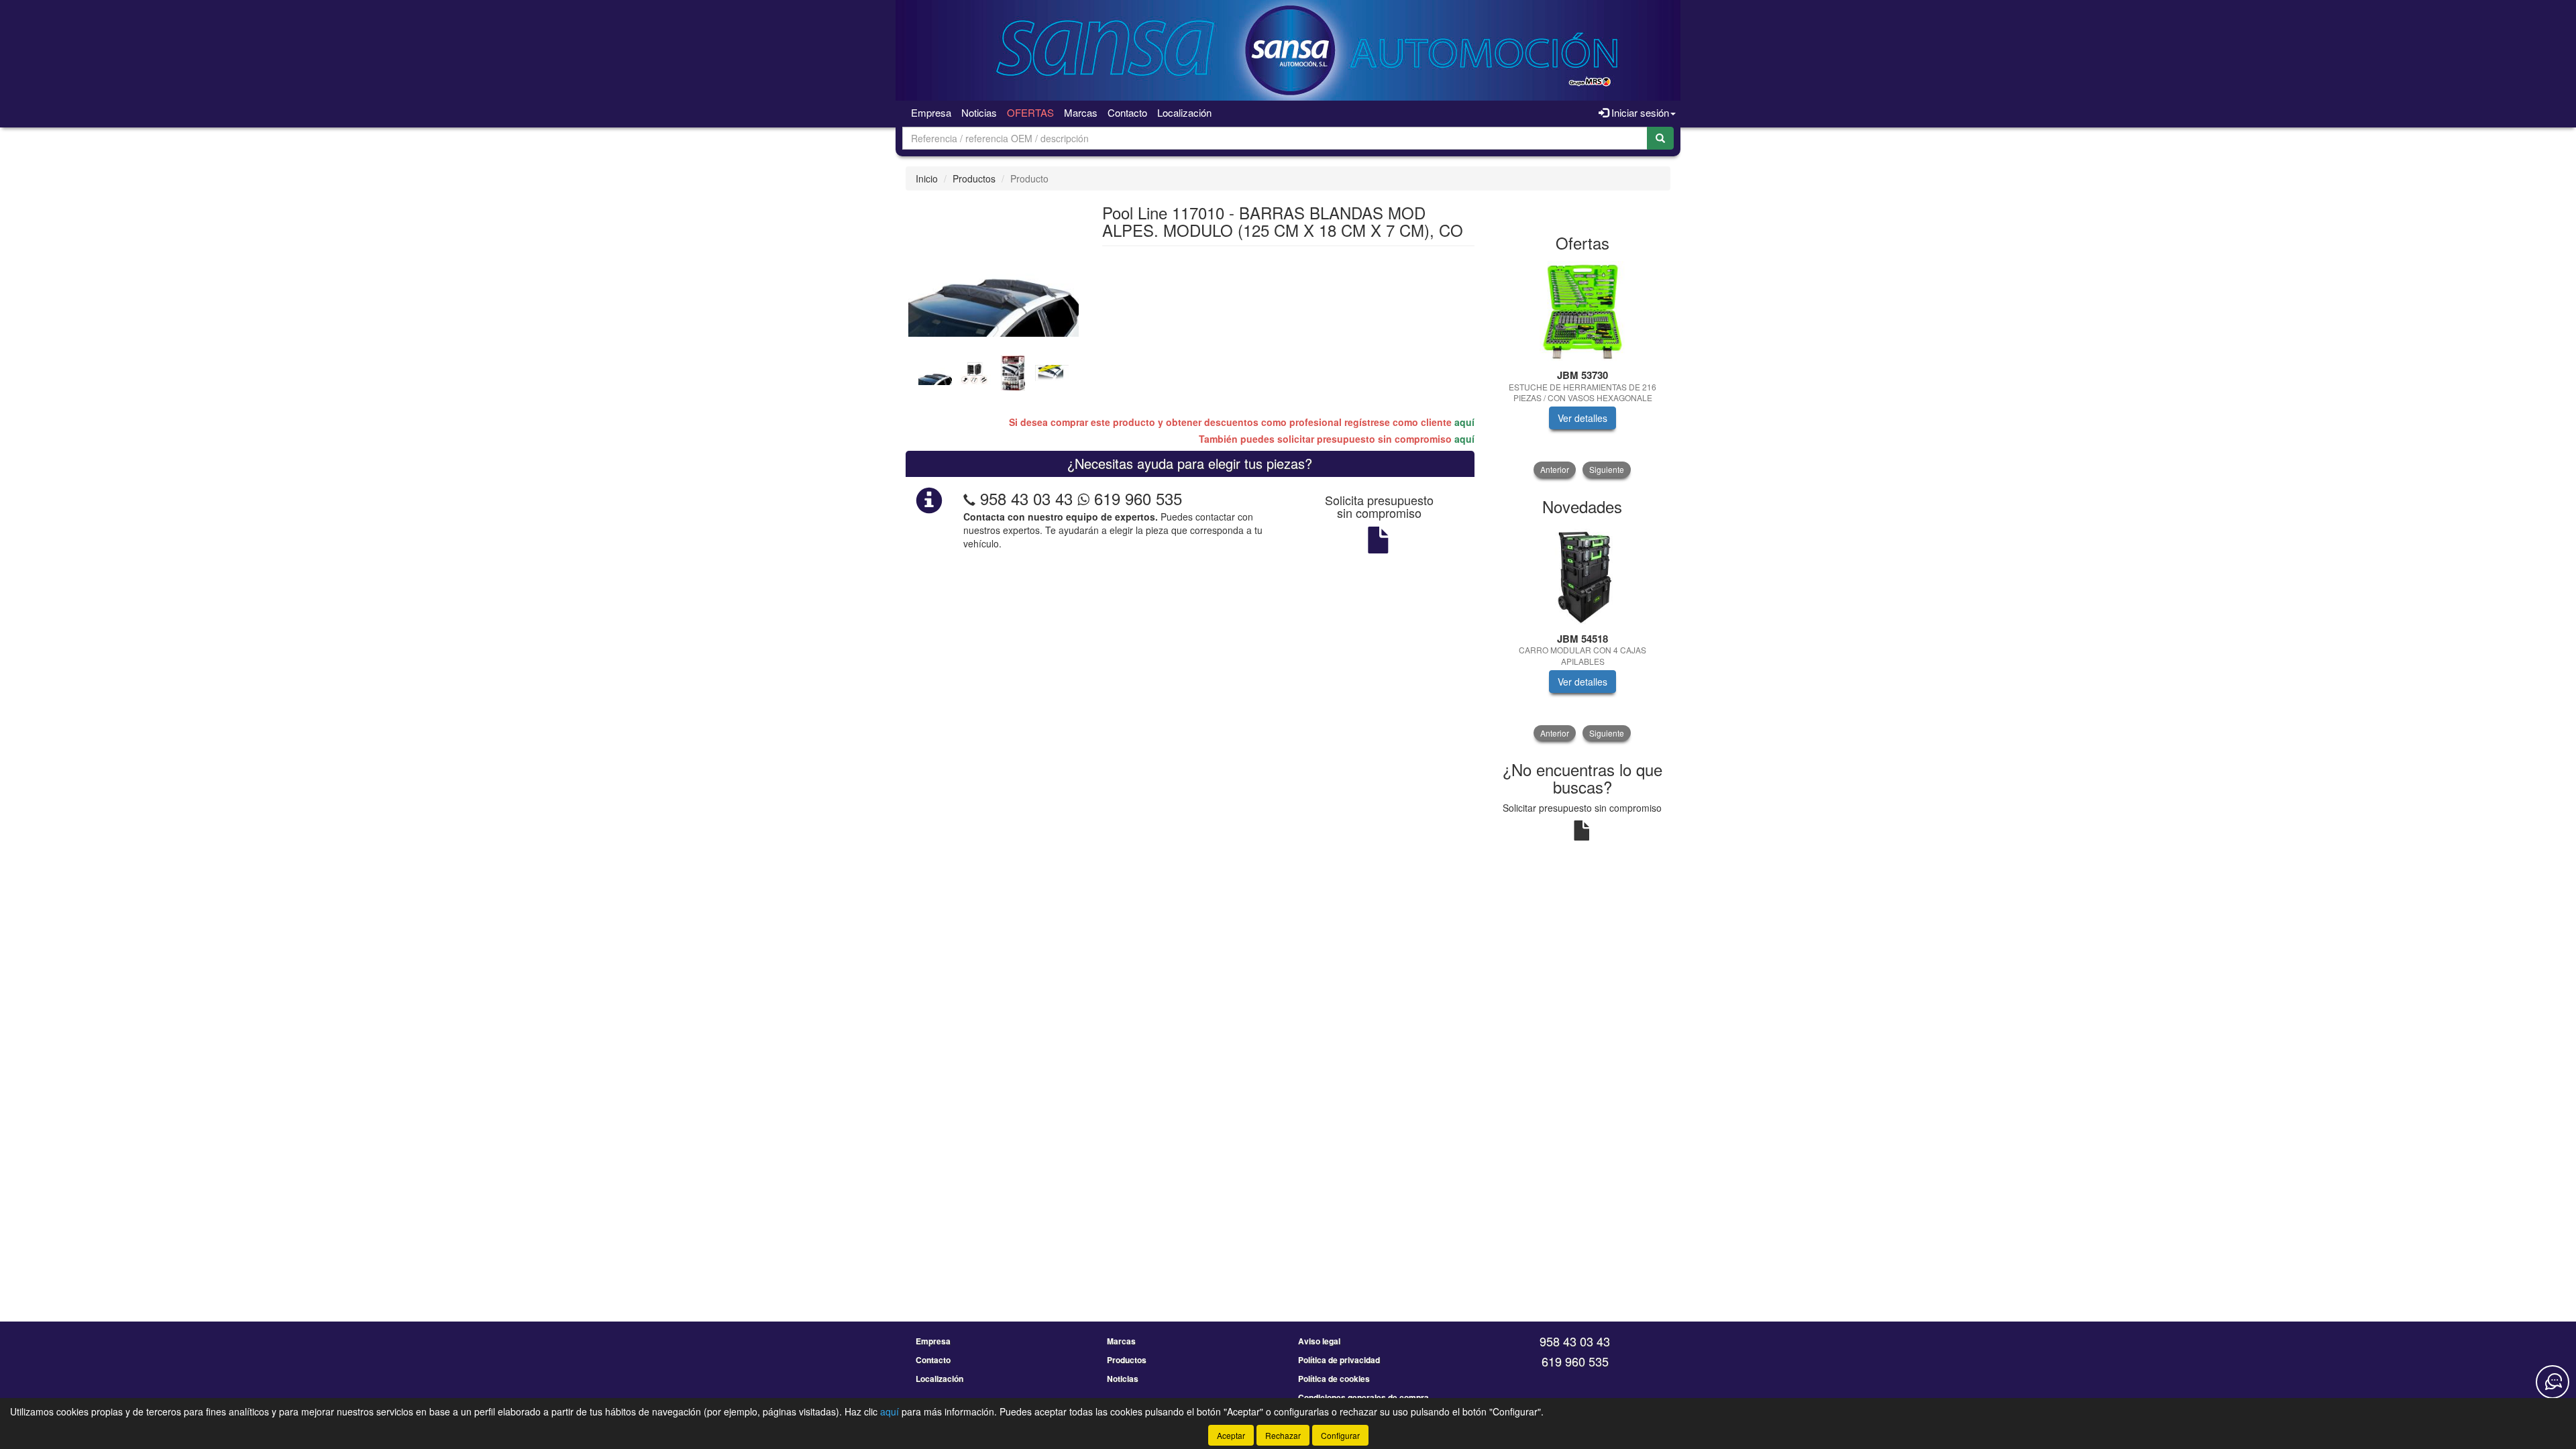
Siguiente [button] (1607, 469)
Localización (1184, 112)
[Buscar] (1660, 138)
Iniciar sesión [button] (1639, 112)
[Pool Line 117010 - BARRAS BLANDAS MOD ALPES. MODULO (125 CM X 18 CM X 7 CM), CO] (994, 274)
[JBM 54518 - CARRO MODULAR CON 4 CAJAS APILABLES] (1583, 575)
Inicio (927, 178)
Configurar (1340, 1435)
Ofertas (1030, 112)
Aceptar (1231, 1435)
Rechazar (1283, 1435)
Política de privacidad (1339, 1360)
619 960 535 (1136, 498)
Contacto (1127, 112)
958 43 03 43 (1026, 498)
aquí (1464, 422)
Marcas (1081, 112)
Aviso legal (1319, 1341)
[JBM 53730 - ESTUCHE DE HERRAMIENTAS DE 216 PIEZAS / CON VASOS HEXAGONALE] (1583, 311)
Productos (974, 178)
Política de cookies (1334, 1379)
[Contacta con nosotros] (2553, 1382)
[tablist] (994, 372)
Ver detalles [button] (1582, 418)
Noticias (979, 112)
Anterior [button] (1555, 469)
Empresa (931, 112)
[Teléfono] (969, 498)
